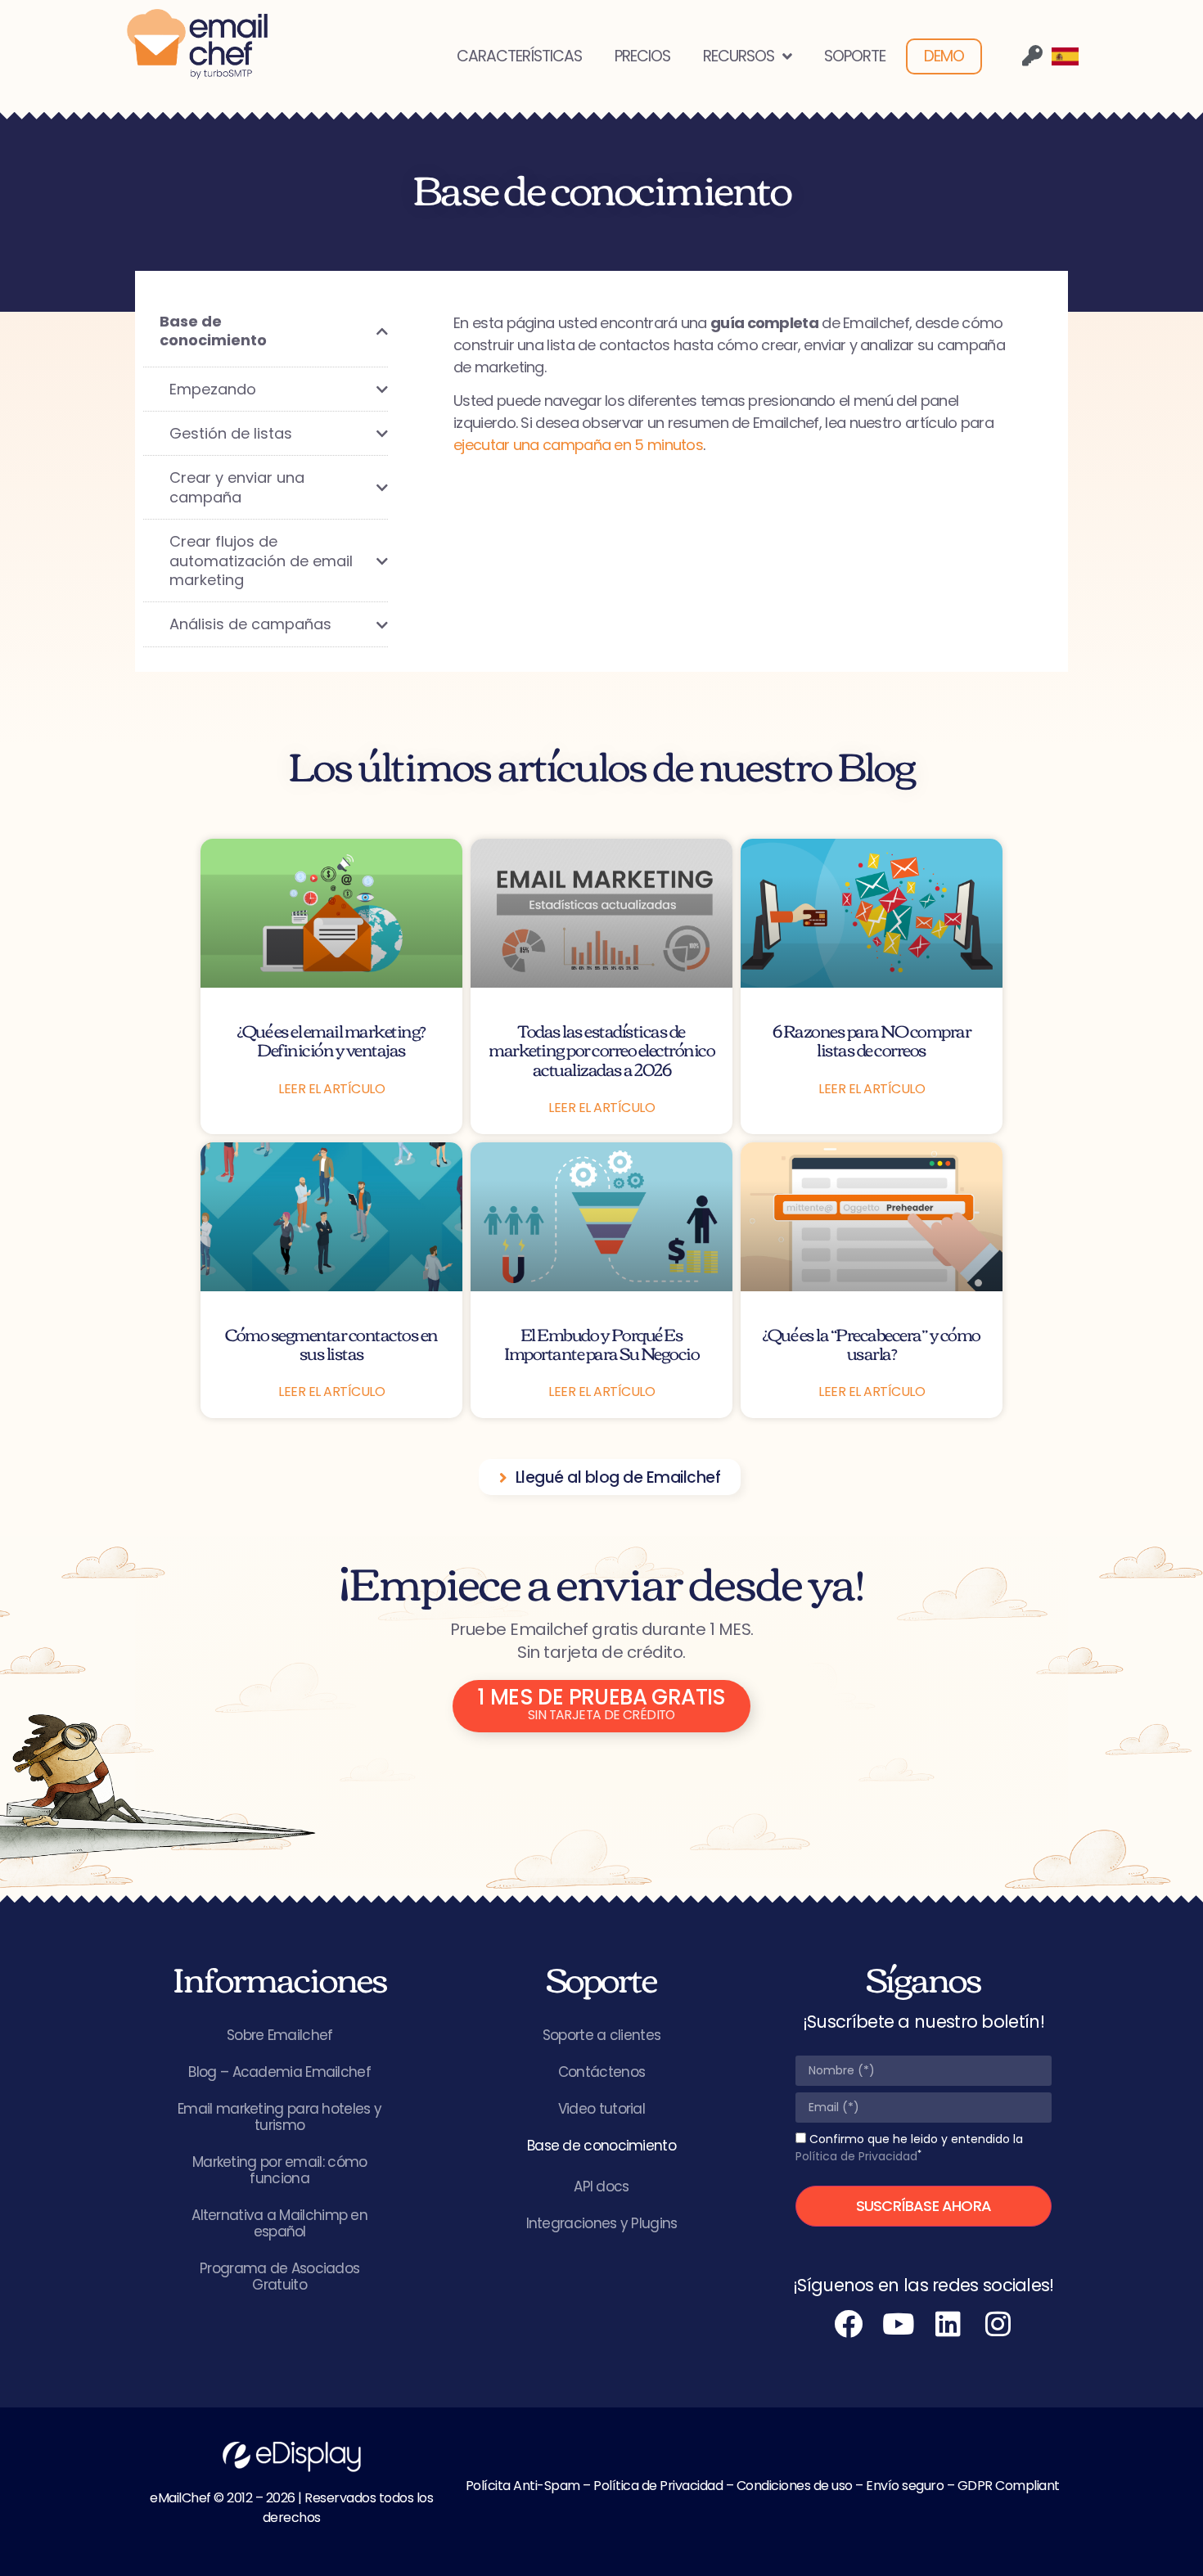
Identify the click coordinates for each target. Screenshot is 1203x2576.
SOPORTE (855, 56)
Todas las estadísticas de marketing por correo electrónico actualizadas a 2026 (601, 1049)
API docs (601, 2186)
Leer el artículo (331, 1089)
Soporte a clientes (601, 2035)
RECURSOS (739, 56)
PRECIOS (642, 56)
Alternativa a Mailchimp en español (279, 2223)
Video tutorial (601, 2109)
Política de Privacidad (856, 2156)
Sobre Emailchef (280, 2035)
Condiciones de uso (795, 2486)
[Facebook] (849, 2323)
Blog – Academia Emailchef (279, 2072)
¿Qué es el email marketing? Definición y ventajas (331, 1039)
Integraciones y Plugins (602, 2223)
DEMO (944, 56)
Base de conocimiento (601, 2146)
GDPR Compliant (1009, 2486)
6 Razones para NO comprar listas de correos (872, 1039)
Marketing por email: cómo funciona (280, 2170)
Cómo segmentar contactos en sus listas (331, 1343)
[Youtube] (899, 2323)
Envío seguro (905, 2486)
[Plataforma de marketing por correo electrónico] (197, 44)
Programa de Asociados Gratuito (279, 2277)
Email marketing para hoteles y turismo (279, 2117)
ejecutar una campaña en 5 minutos (578, 445)
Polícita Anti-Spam (523, 2486)
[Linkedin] (948, 2323)
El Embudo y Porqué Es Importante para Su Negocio (601, 1343)
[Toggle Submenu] (359, 331)
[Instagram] (998, 2323)
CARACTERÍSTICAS (519, 56)
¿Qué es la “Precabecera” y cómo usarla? (872, 1343)
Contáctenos (601, 2072)
